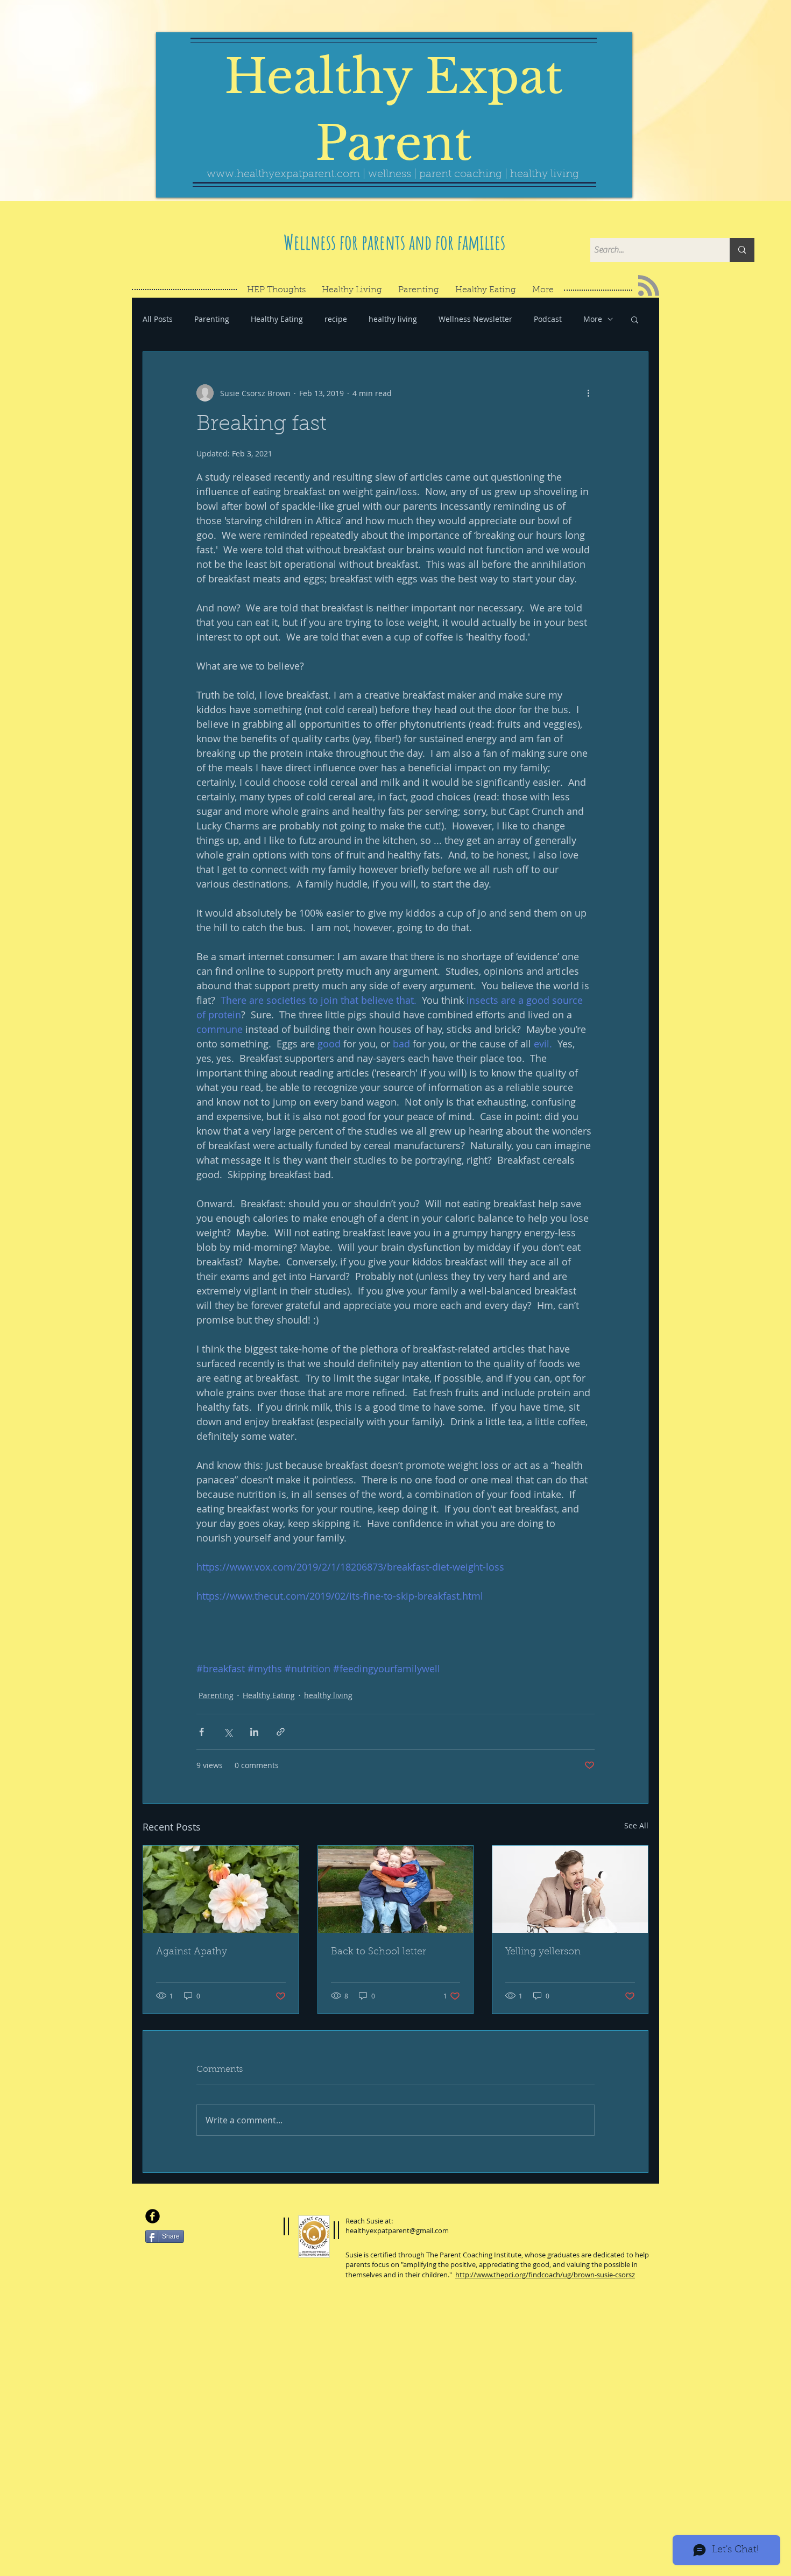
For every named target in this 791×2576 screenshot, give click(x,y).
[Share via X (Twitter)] (228, 1732)
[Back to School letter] (396, 1889)
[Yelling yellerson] (570, 1889)
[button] (635, 319)
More (593, 319)
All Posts (158, 319)
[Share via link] (281, 1732)
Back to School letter (379, 1952)
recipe (336, 319)
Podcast (548, 319)
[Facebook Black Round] (153, 2216)
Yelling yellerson (543, 1952)
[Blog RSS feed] (649, 286)
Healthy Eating (277, 319)
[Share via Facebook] (202, 1732)
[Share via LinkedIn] (254, 1732)
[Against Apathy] (221, 1889)
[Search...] (742, 250)
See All (636, 1825)
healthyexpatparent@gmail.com (397, 2230)
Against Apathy (192, 1952)
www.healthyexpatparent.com (283, 174)
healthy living (393, 319)
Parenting (212, 319)
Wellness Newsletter (475, 319)
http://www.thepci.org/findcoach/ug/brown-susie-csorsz (545, 2275)
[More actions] (588, 393)
